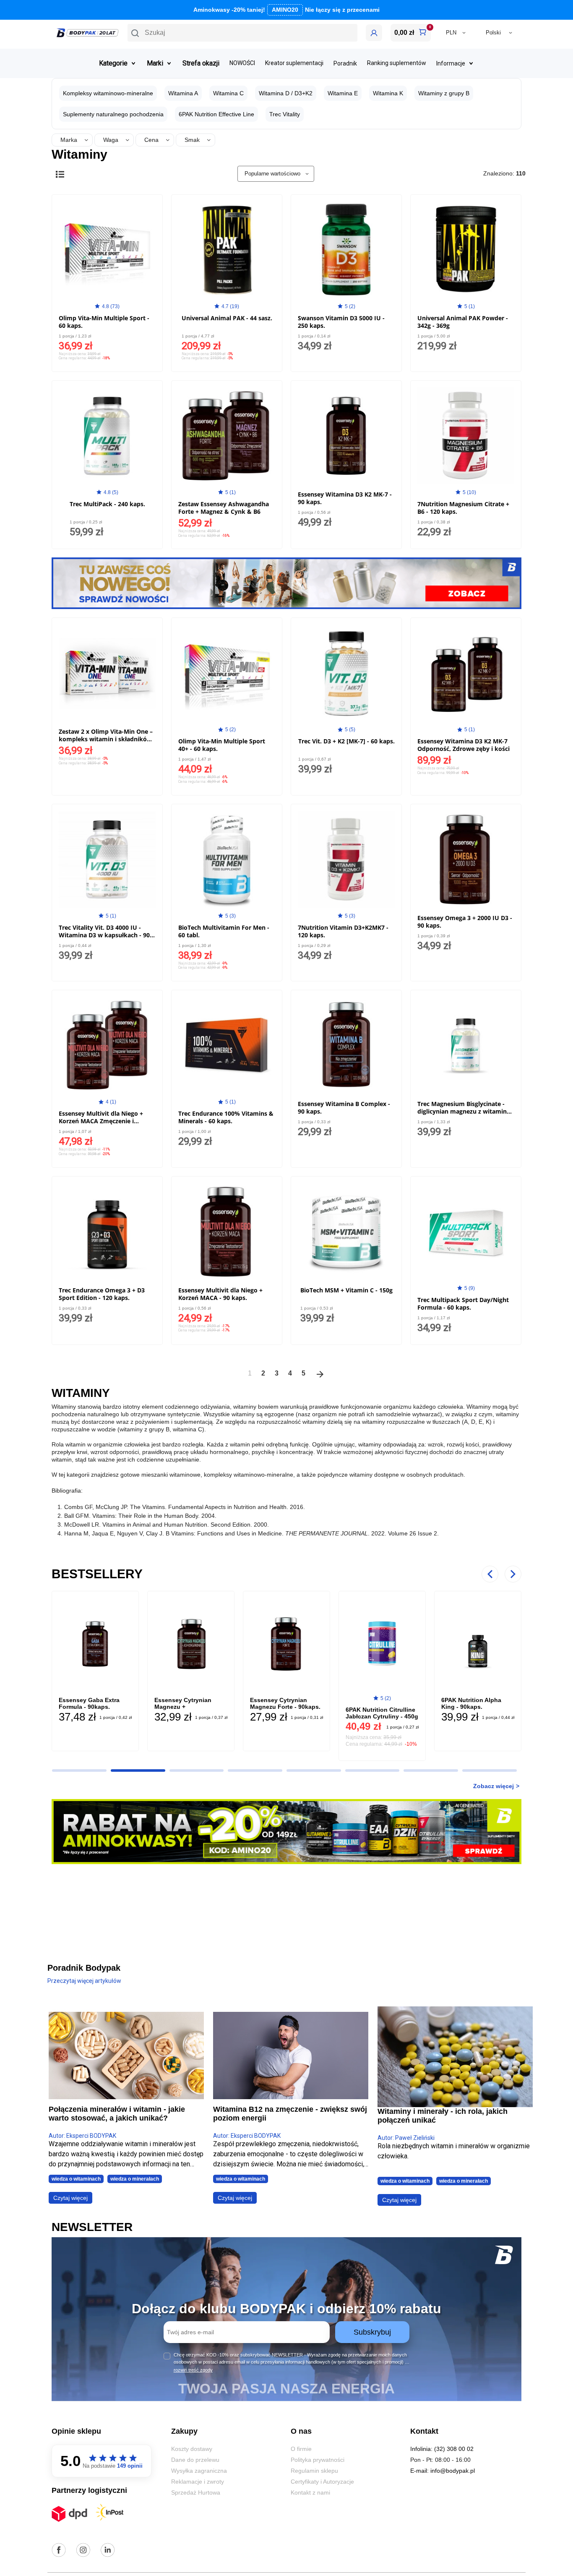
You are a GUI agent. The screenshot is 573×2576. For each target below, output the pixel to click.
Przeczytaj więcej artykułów (84, 1981)
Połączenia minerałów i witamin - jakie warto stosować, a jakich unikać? (117, 2114)
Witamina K (388, 93)
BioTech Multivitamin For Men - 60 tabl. (224, 931)
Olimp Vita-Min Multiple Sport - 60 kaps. (104, 322)
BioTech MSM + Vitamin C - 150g (346, 1290)
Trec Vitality (285, 114)
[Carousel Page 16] (431, 1771)
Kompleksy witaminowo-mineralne (108, 93)
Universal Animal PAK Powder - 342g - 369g (463, 322)
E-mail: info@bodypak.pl (443, 2471)
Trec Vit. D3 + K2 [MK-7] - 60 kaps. (346, 741)
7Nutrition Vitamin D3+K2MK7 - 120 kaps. (343, 931)
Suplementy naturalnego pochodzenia (113, 114)
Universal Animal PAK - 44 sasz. (227, 318)
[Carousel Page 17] (490, 1771)
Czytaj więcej (70, 2198)
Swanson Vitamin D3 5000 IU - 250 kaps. (341, 322)
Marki (155, 63)
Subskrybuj (372, 2332)
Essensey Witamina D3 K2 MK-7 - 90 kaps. (345, 498)
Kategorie (113, 63)
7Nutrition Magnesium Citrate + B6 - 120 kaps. (463, 508)
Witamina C (228, 93)
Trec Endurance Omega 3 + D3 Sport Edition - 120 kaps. (102, 1294)
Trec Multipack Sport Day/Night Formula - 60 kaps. (463, 1304)
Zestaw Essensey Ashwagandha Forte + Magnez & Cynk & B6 (224, 508)
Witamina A (183, 93)
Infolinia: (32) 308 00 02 (442, 2449)
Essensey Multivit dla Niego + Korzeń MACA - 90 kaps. (220, 1294)
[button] (242, 33)
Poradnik (345, 63)
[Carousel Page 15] (372, 1771)
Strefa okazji (201, 63)
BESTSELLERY (97, 1574)
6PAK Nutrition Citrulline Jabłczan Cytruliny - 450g (382, 1713)
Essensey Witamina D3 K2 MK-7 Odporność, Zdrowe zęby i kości (464, 745)
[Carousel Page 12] (197, 1771)
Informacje (451, 63)
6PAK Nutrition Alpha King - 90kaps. (471, 1703)
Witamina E (343, 93)
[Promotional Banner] (286, 583)
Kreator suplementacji (294, 63)
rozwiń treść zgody (193, 2370)
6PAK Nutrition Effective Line (216, 114)
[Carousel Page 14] (314, 1771)
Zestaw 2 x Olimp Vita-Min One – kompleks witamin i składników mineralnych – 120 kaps (106, 739)
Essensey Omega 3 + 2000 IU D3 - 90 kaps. (465, 922)
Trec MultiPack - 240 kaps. (107, 504)
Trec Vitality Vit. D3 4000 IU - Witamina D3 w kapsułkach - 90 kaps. (104, 935)
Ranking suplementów (397, 63)
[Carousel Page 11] (138, 1771)
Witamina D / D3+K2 (286, 93)
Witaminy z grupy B (444, 93)
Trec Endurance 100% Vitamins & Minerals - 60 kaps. (226, 1117)
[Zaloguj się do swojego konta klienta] (374, 33)
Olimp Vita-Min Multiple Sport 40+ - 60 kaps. (222, 745)
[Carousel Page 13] (255, 1771)
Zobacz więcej (494, 1786)
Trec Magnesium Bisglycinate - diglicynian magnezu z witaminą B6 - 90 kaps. (464, 1111)
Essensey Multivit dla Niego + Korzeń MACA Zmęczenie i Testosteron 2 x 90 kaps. (101, 1121)
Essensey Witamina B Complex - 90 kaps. (344, 1108)
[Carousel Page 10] (79, 1771)
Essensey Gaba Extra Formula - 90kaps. (89, 1703)
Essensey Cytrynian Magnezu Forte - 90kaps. (285, 1703)
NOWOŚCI (242, 63)
